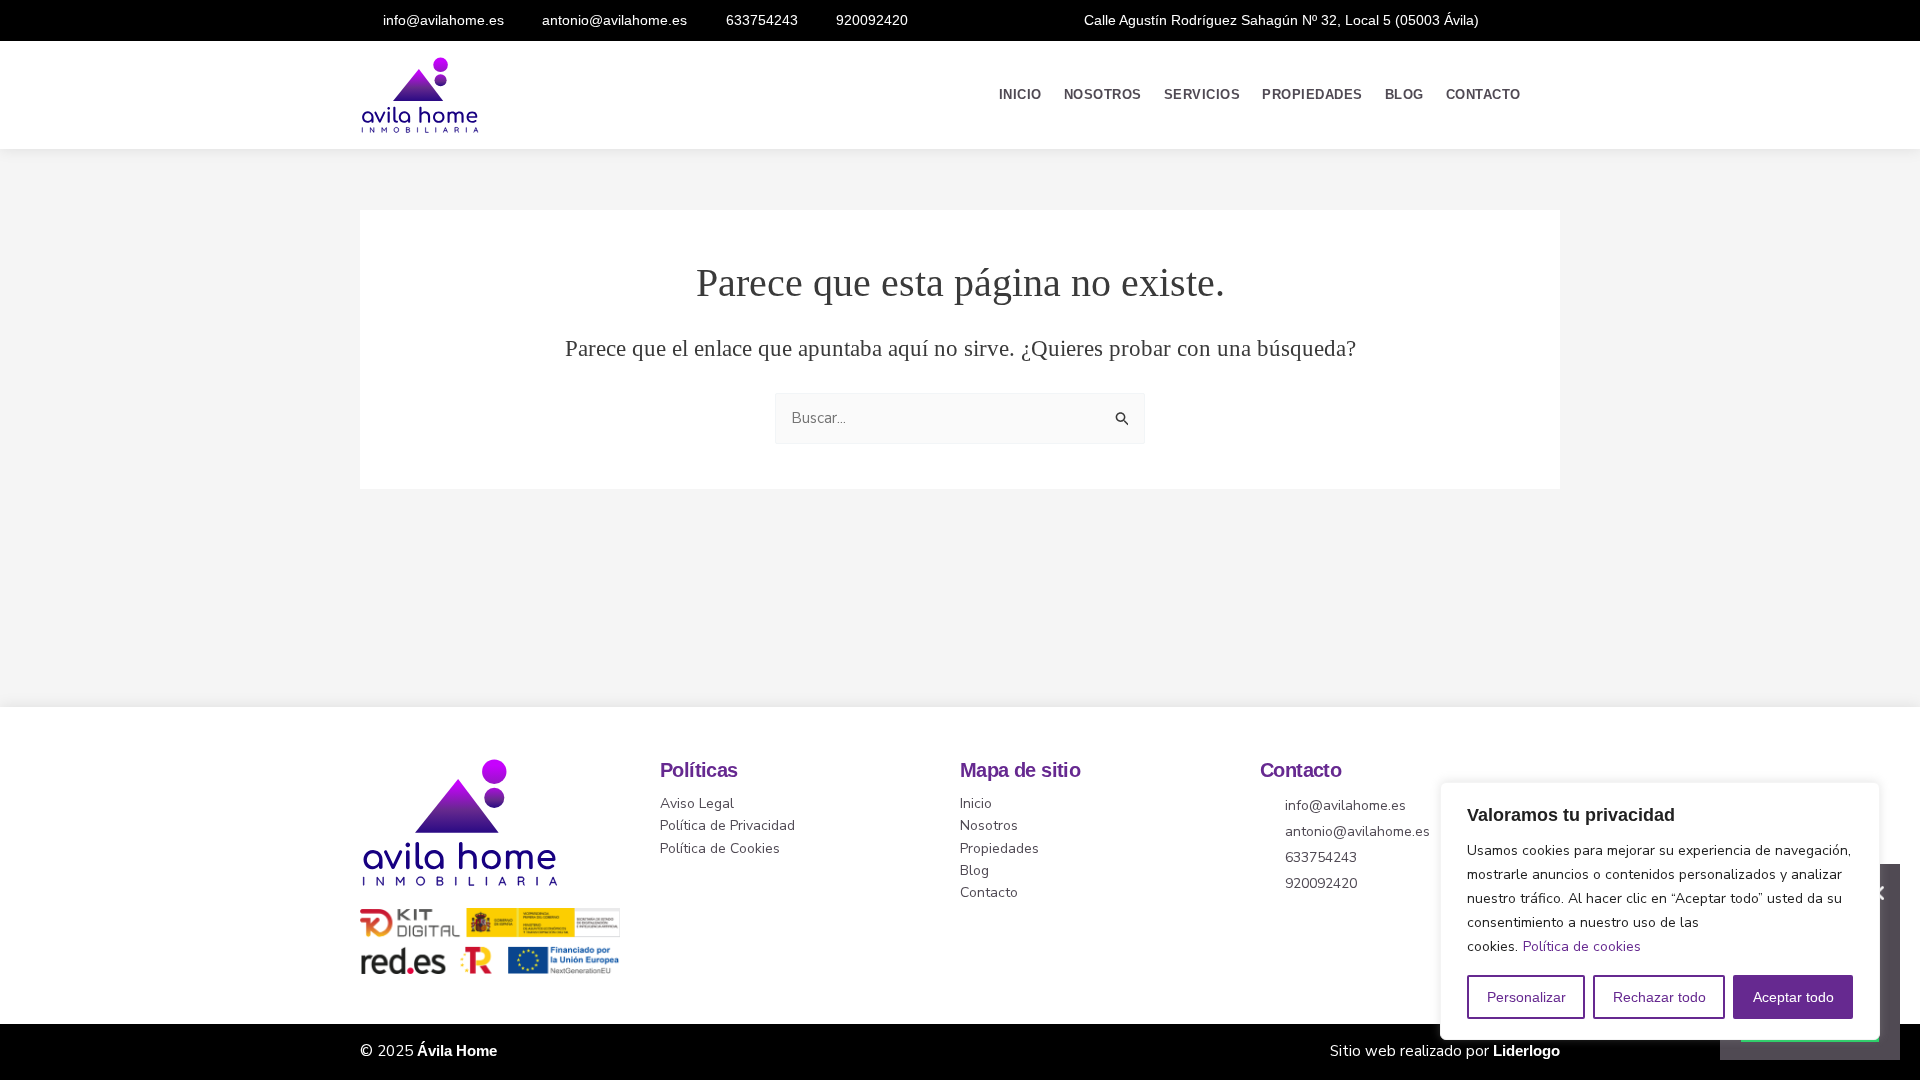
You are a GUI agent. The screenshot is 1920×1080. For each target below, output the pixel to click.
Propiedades (1312, 95)
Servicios (1202, 95)
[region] (1660, 911)
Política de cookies (1582, 946)
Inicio (1020, 95)
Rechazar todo (1659, 997)
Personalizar (1526, 997)
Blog (1404, 95)
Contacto (1483, 95)
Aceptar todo (1793, 997)
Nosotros (1103, 95)
